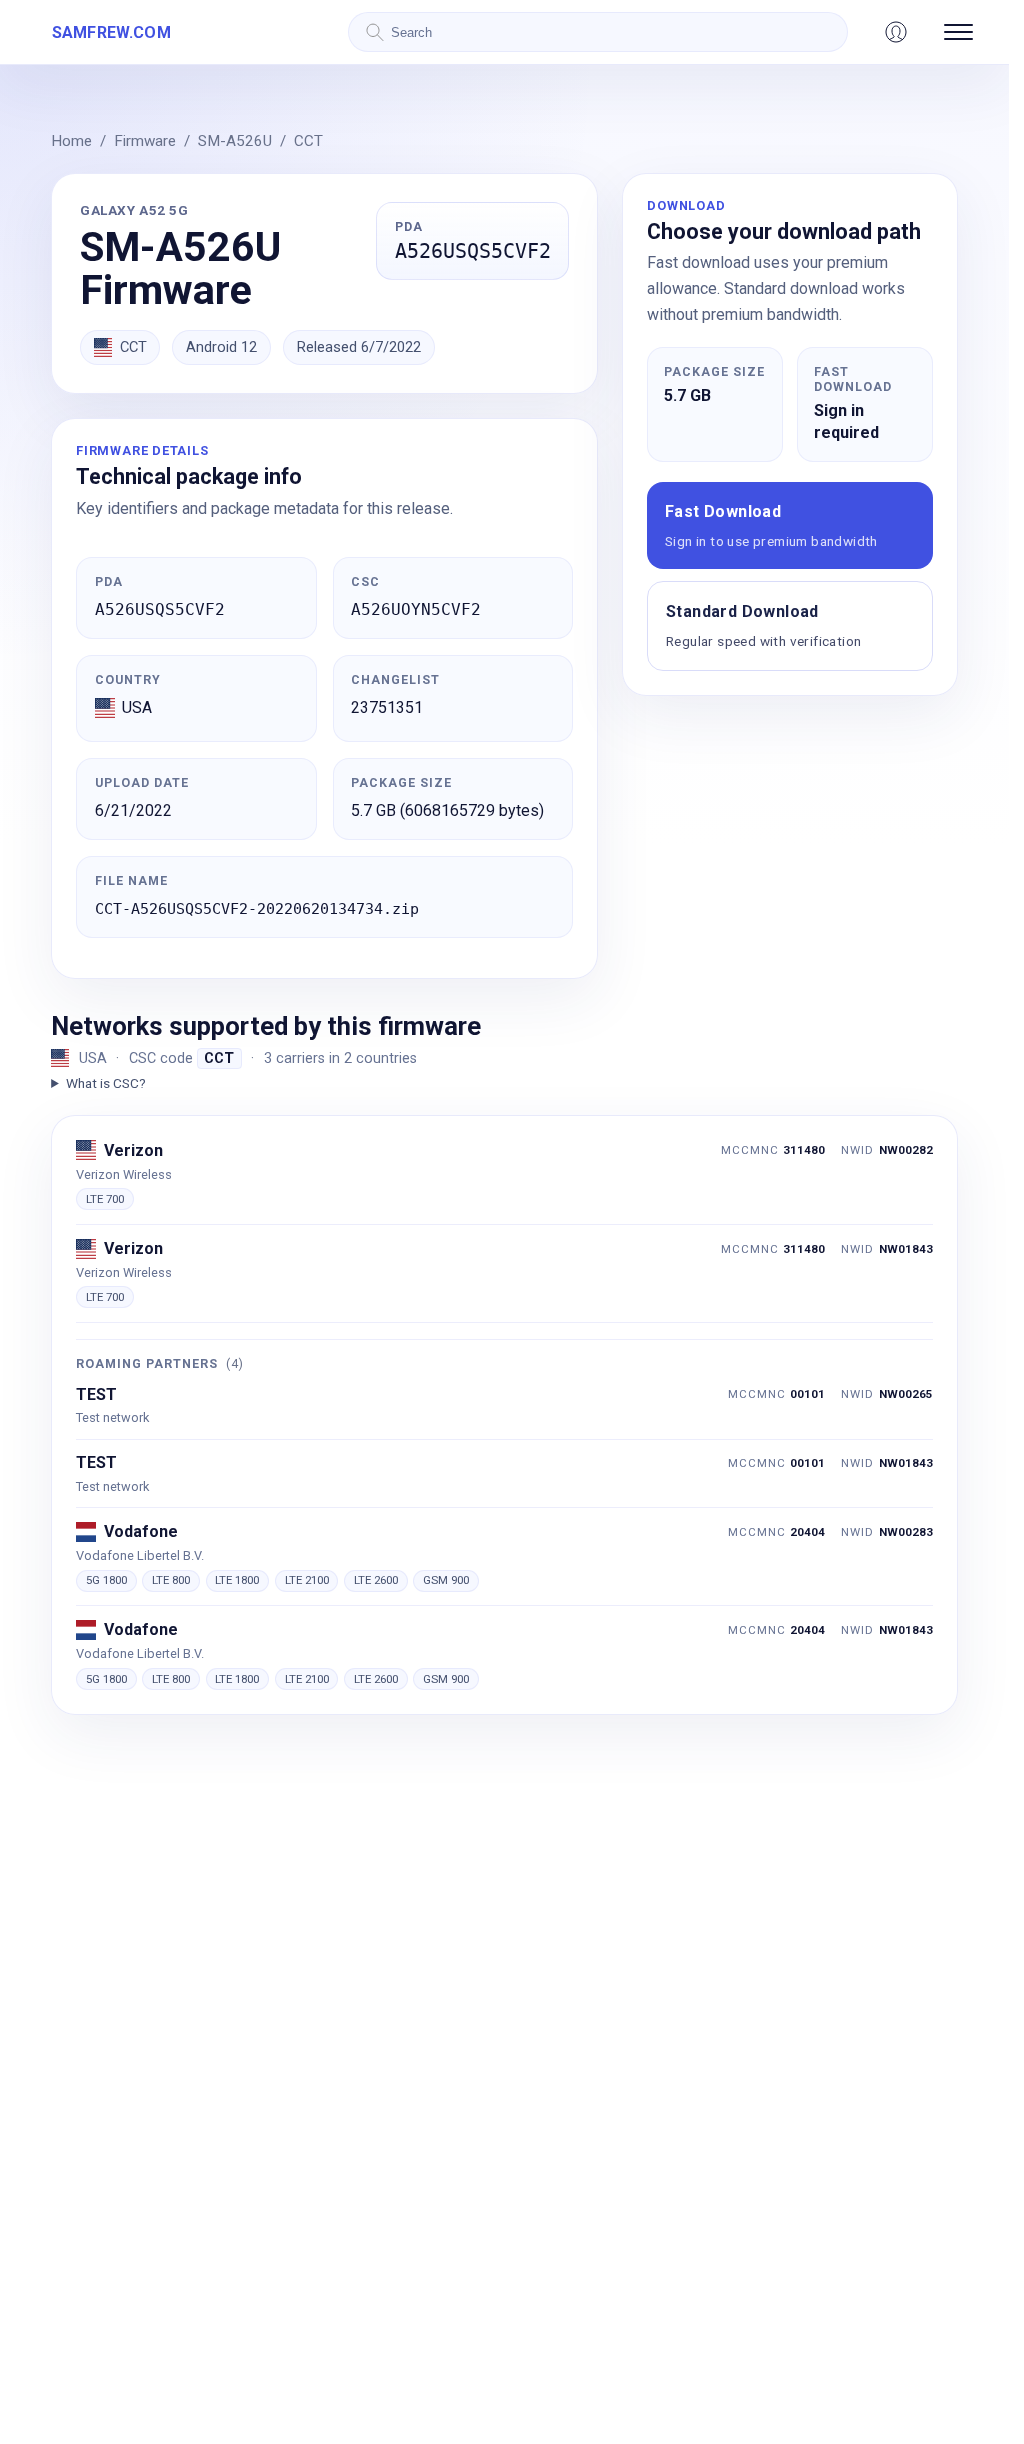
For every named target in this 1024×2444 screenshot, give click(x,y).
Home (71, 141)
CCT (308, 141)
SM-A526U (235, 141)
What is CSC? (105, 1083)
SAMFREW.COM (111, 32)
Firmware (145, 141)
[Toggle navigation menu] (958, 32)
